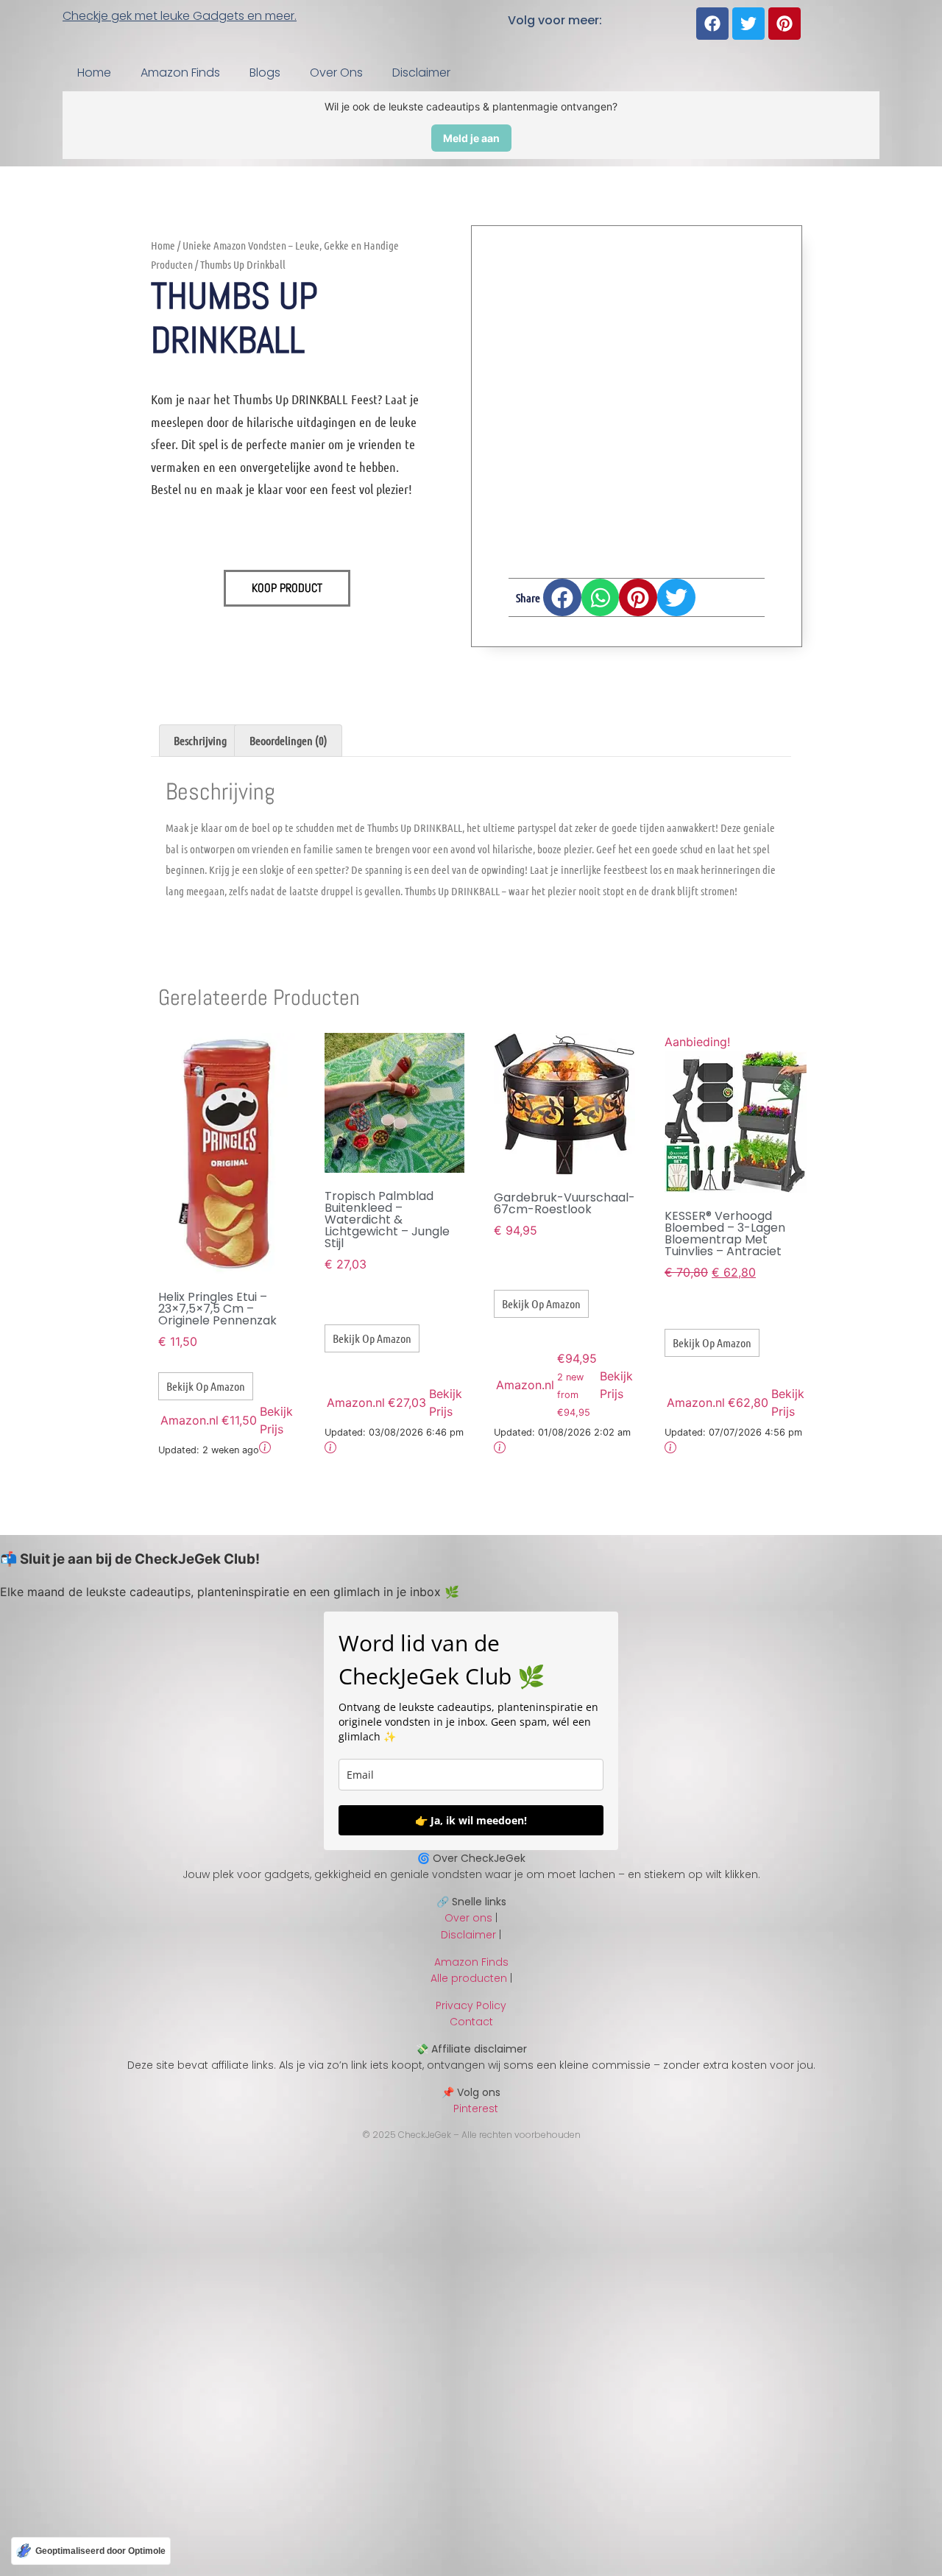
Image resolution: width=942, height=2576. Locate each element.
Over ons (468, 1918)
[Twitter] (748, 24)
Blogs (265, 73)
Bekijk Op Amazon (206, 1386)
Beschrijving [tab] (200, 740)
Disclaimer (421, 73)
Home (94, 73)
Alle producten (469, 1978)
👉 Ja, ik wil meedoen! (471, 1820)
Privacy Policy (471, 2005)
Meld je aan (471, 138)
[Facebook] (712, 24)
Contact (471, 2022)
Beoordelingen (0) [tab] (288, 740)
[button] (562, 598)
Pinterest (471, 2109)
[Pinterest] (785, 24)
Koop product (287, 588)
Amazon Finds (180, 73)
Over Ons (336, 73)
